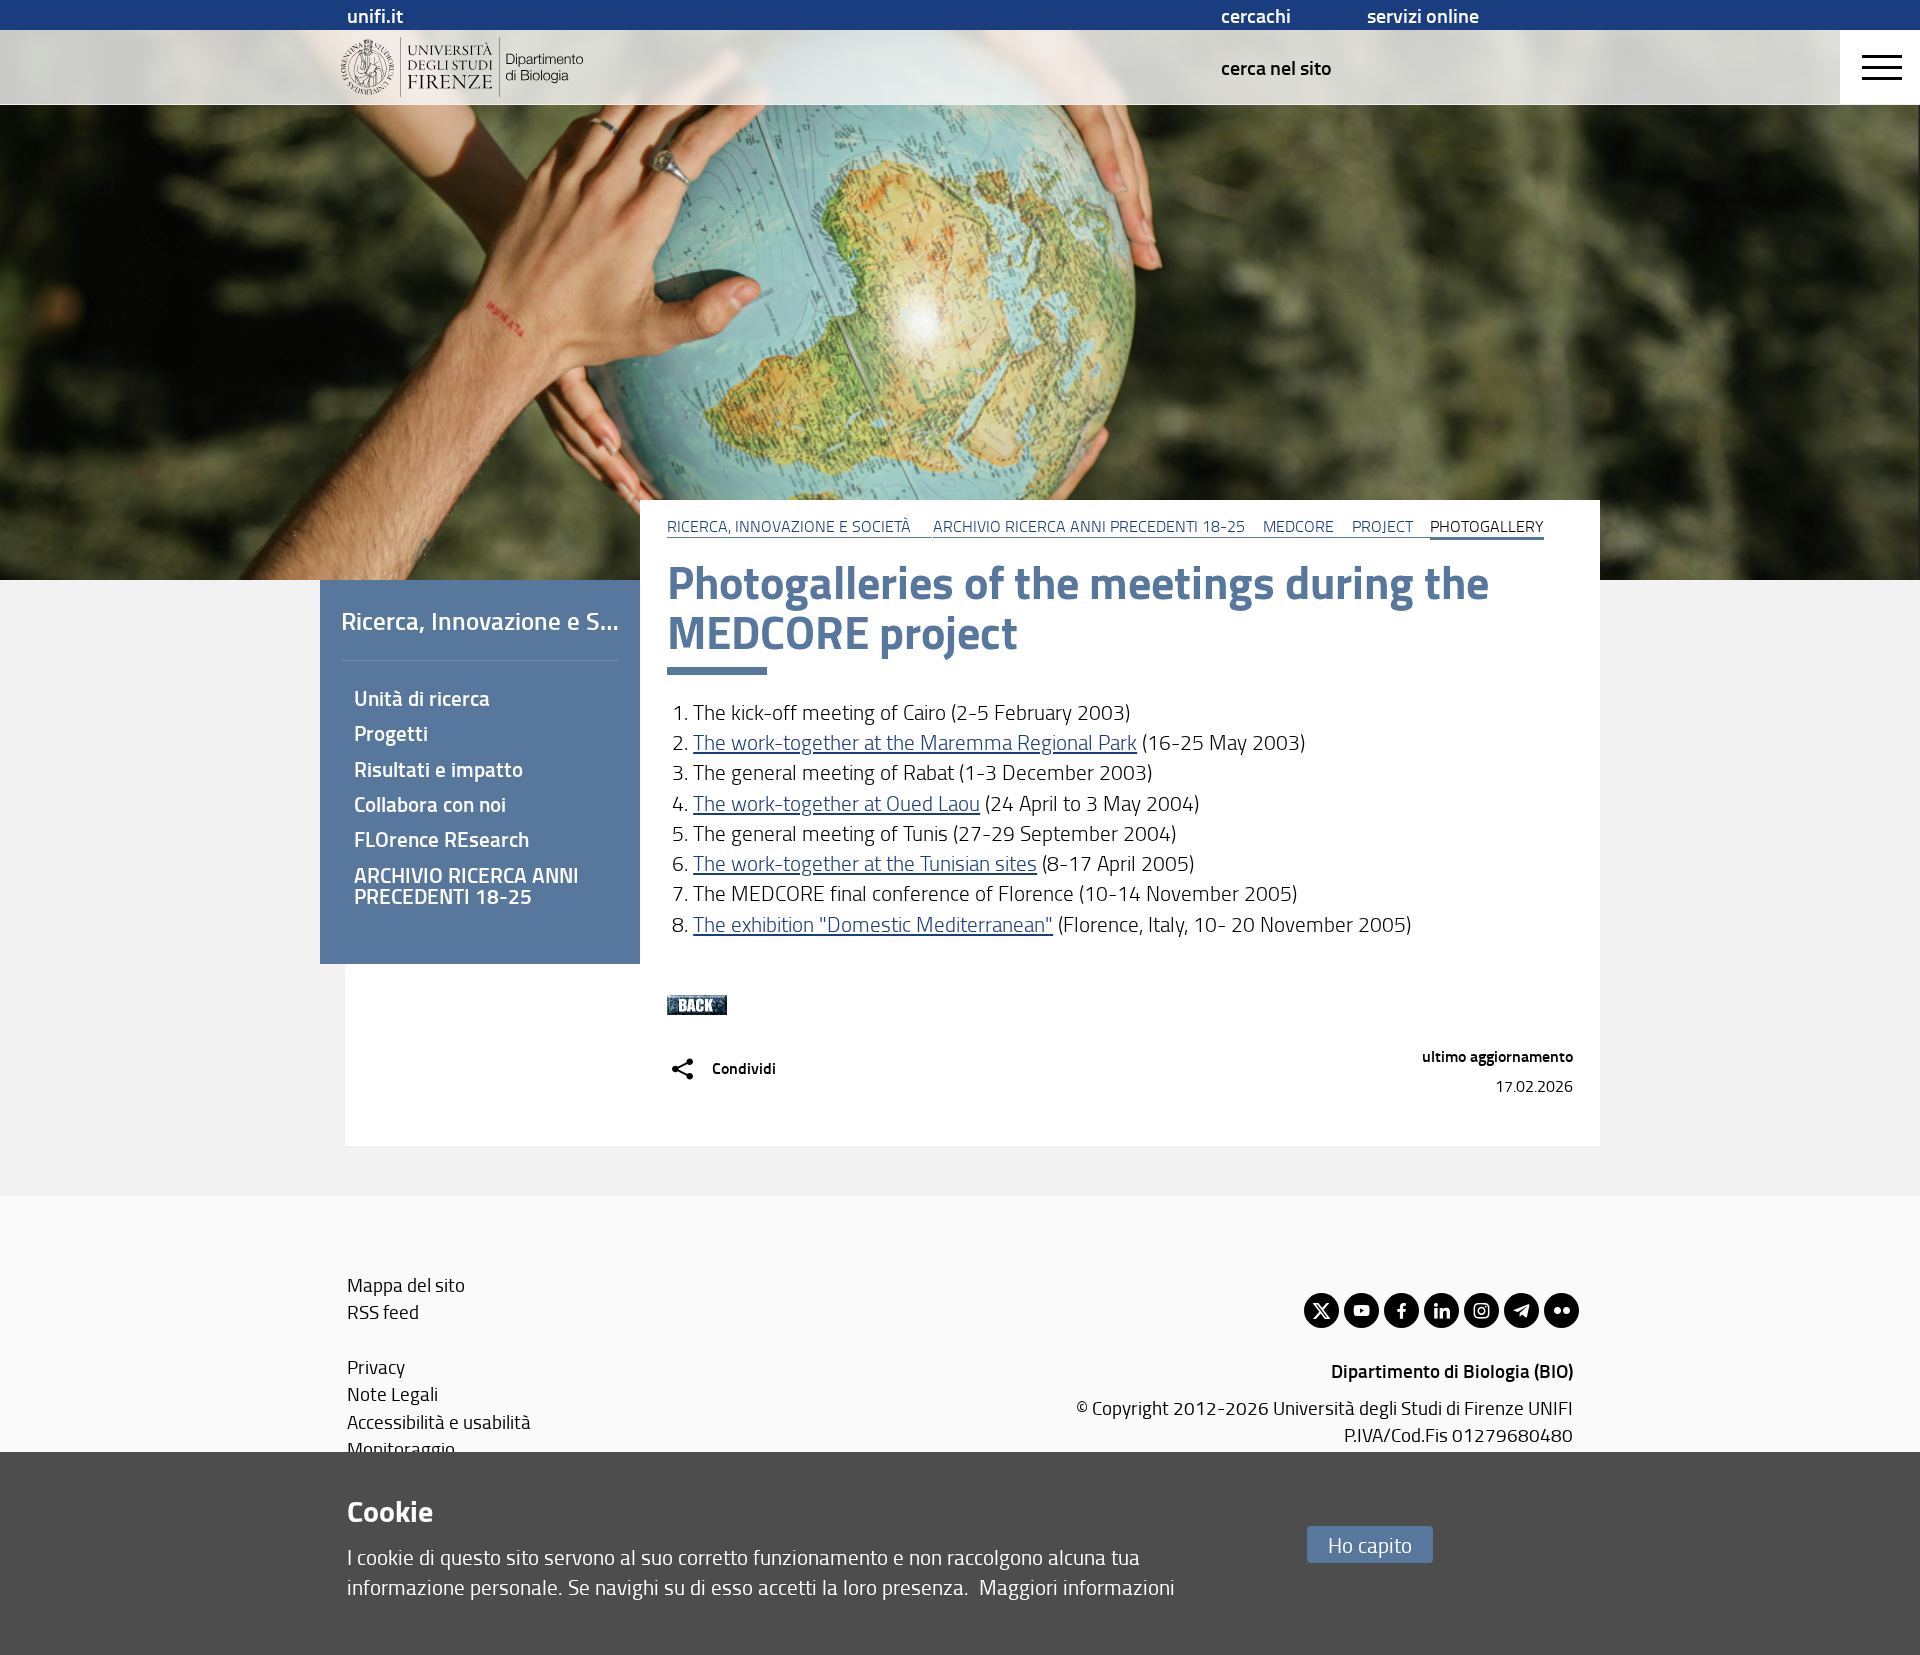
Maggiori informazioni (1077, 1586)
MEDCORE (1298, 526)
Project (1382, 526)
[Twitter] (1321, 1310)
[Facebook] (1401, 1310)
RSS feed (383, 1311)
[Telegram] (1521, 1310)
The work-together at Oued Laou (836, 802)
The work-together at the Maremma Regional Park (915, 741)
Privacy (376, 1366)
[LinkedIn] (1441, 1310)
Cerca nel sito (1276, 67)
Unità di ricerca (422, 698)
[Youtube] (1361, 1310)
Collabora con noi (430, 804)
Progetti (391, 733)
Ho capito (1370, 1544)
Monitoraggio (401, 1448)
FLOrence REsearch (441, 839)
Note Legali (392, 1393)
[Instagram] (1481, 1310)
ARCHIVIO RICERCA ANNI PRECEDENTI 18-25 (1089, 526)
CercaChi (1256, 15)
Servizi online (1423, 15)
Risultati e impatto (438, 769)
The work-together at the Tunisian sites (865, 862)
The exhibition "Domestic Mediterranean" (873, 923)
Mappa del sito (406, 1284)
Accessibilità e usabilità (439, 1421)
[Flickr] (1561, 1310)
